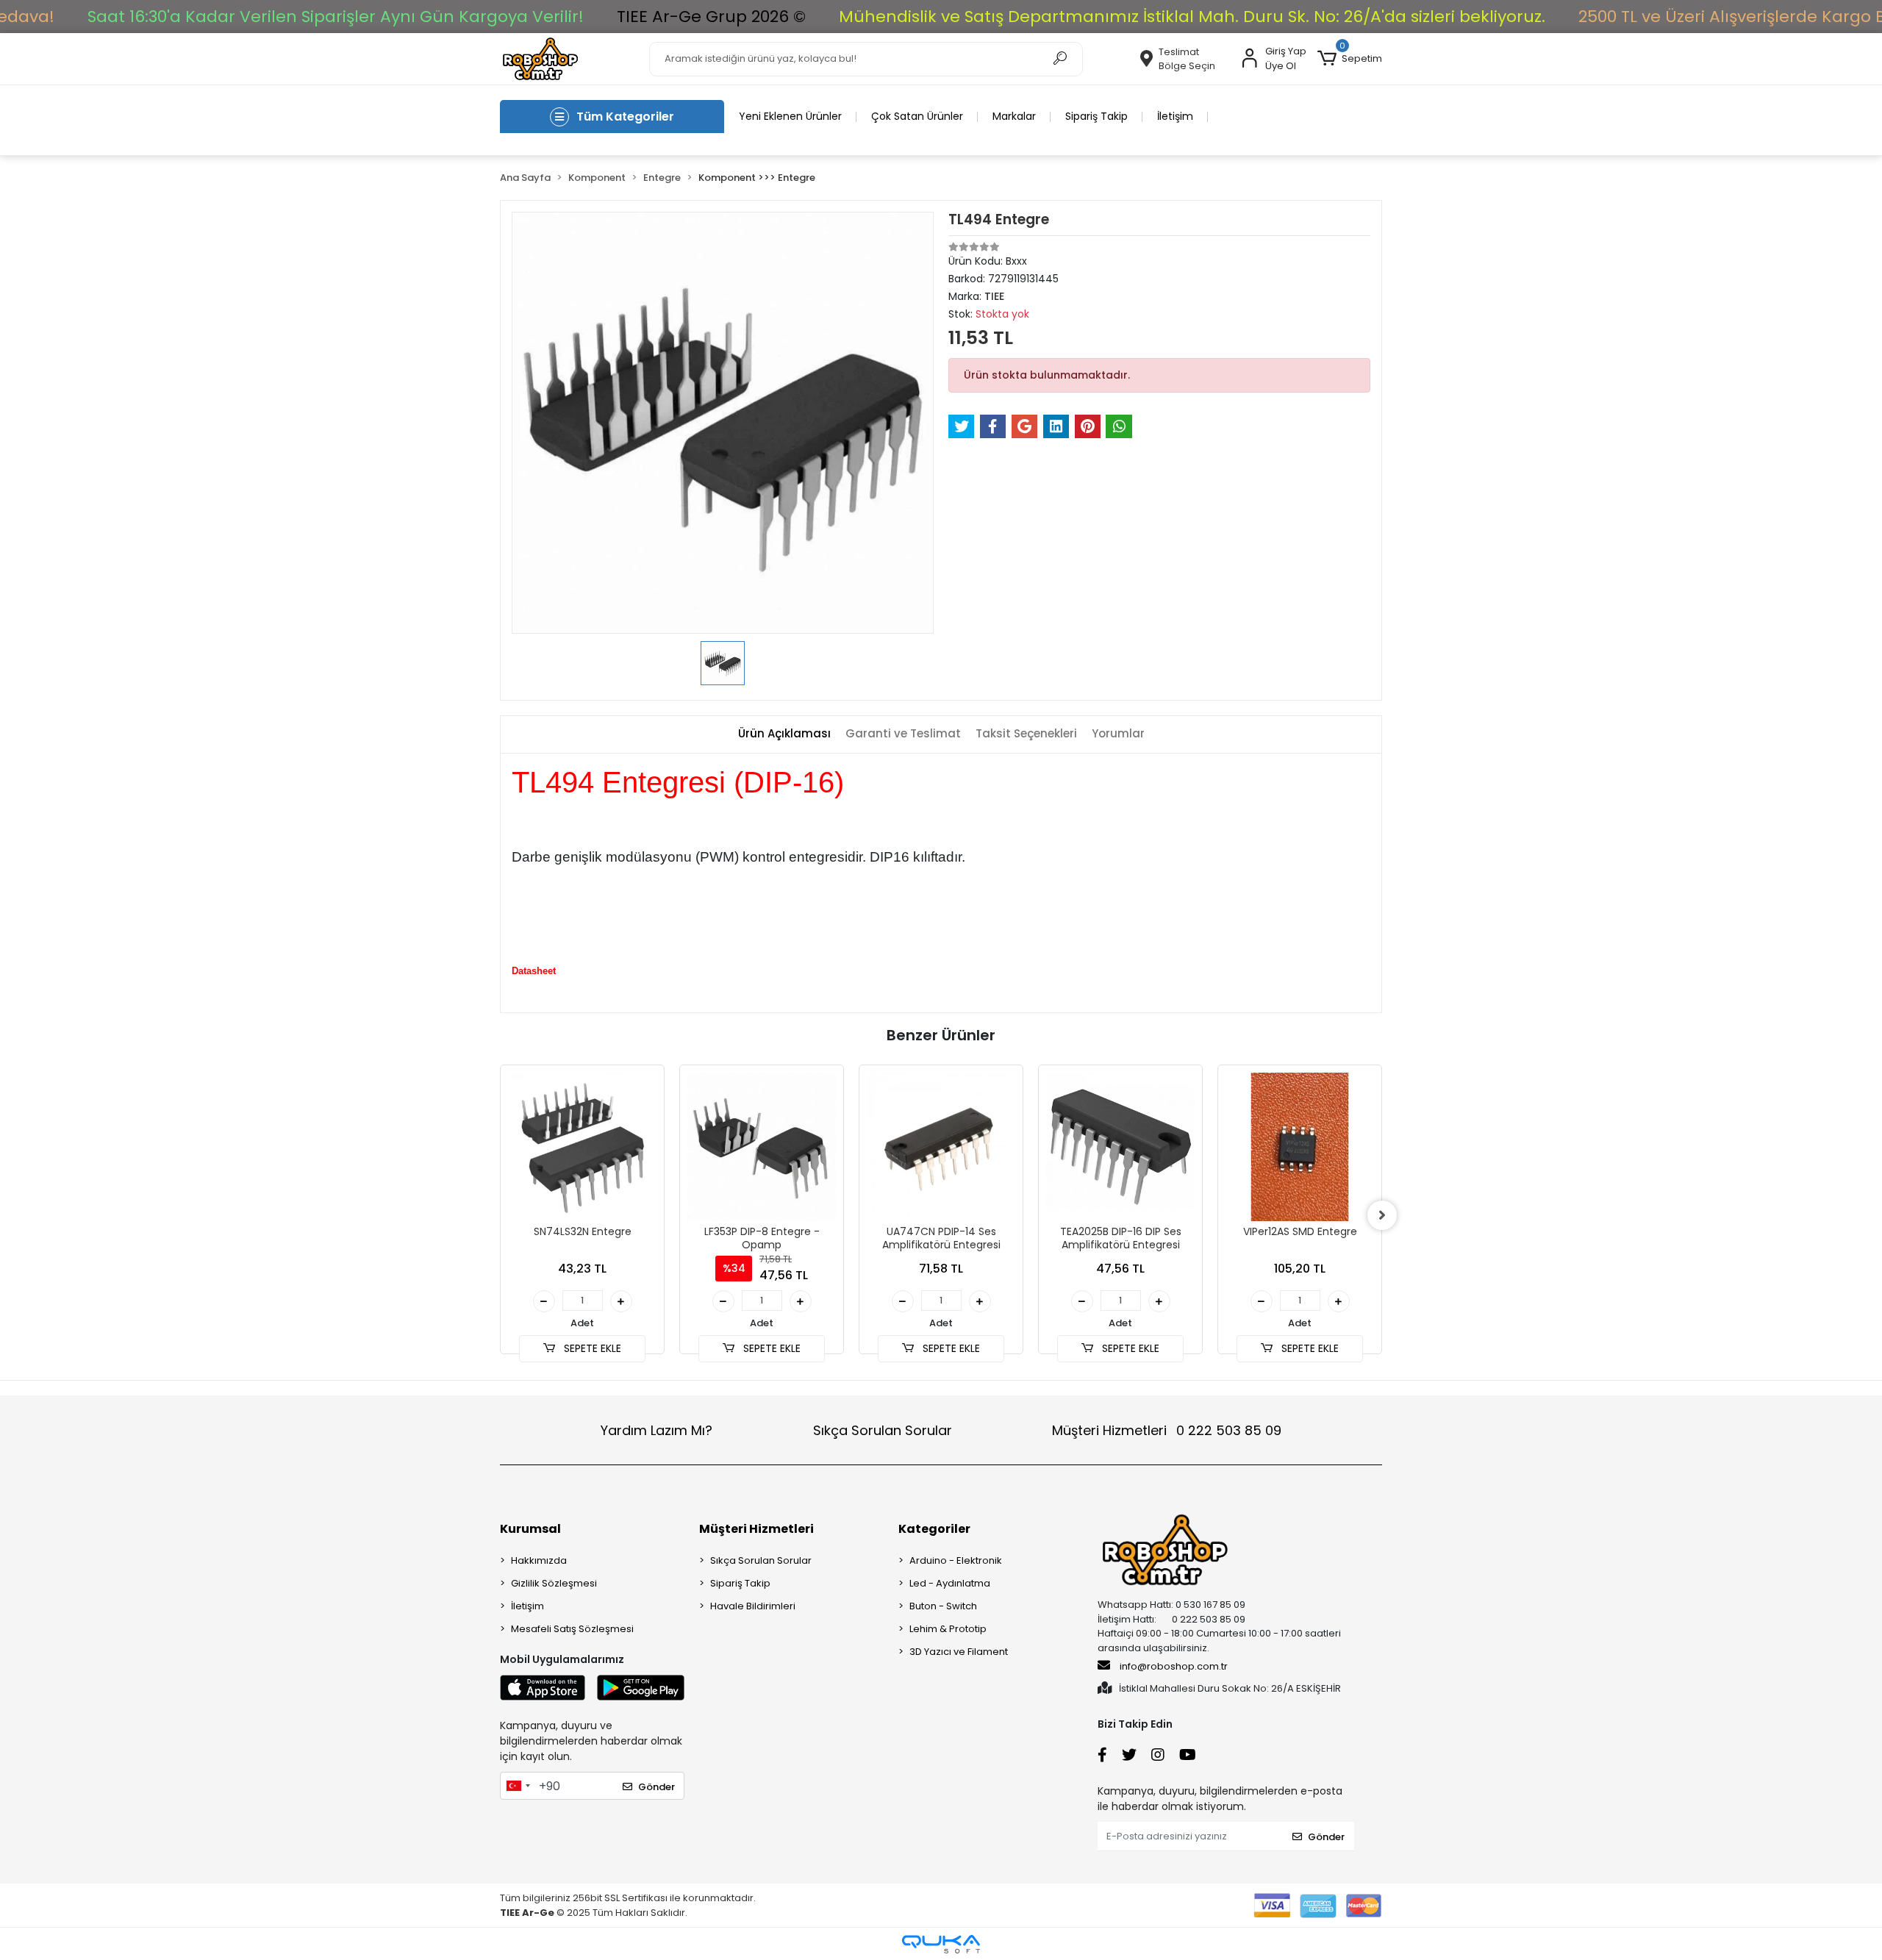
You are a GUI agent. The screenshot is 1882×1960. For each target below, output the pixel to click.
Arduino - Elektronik (956, 1560)
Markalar (1014, 116)
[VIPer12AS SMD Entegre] (1300, 1147)
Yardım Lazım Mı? (656, 1430)
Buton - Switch (943, 1606)
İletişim (1175, 116)
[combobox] (518, 1786)
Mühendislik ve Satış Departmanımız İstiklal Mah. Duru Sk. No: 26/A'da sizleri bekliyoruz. (1192, 17)
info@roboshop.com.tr (1174, 1666)
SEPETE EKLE (591, 1348)
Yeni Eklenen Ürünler (790, 116)
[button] (1350, 59)
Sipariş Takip (1096, 116)
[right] (1382, 1215)
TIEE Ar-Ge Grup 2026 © (711, 17)
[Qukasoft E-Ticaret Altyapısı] (941, 1944)
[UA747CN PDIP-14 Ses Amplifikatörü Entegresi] (941, 1147)
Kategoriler (934, 1529)
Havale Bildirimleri (753, 1606)
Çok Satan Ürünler (917, 116)
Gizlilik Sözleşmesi (554, 1583)
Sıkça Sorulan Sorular (883, 1430)
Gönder (656, 1787)
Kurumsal (530, 1529)
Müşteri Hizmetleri (1167, 1430)
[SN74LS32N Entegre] (582, 1147)
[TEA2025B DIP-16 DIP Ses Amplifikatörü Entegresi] (1120, 1147)
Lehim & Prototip (948, 1629)
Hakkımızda (539, 1560)
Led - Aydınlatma (950, 1583)
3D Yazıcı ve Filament (959, 1652)
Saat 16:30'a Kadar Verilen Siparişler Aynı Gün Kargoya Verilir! (336, 17)
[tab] (784, 734)
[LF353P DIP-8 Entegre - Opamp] (762, 1147)
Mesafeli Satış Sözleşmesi (572, 1629)
